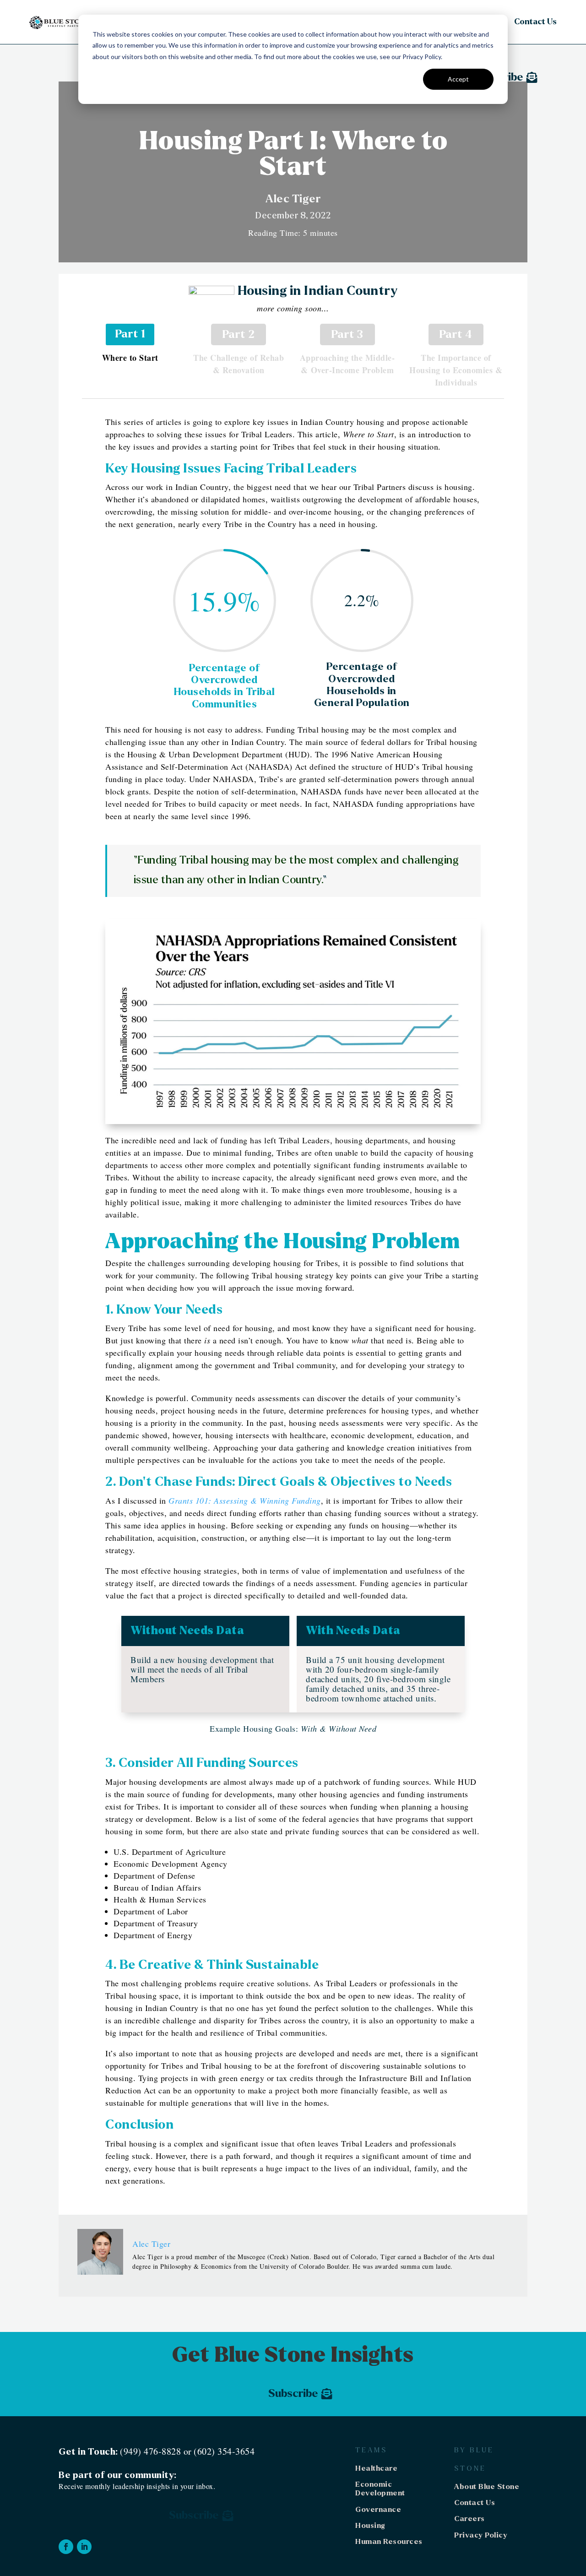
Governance (378, 2509)
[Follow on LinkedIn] (84, 2547)
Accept (458, 79)
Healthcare (376, 2468)
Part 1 (130, 334)
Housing (370, 2525)
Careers (469, 2519)
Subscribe (293, 2394)
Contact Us (535, 22)
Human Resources (389, 2541)
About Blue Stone (487, 2486)
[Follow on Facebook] (66, 2547)
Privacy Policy (481, 2535)
